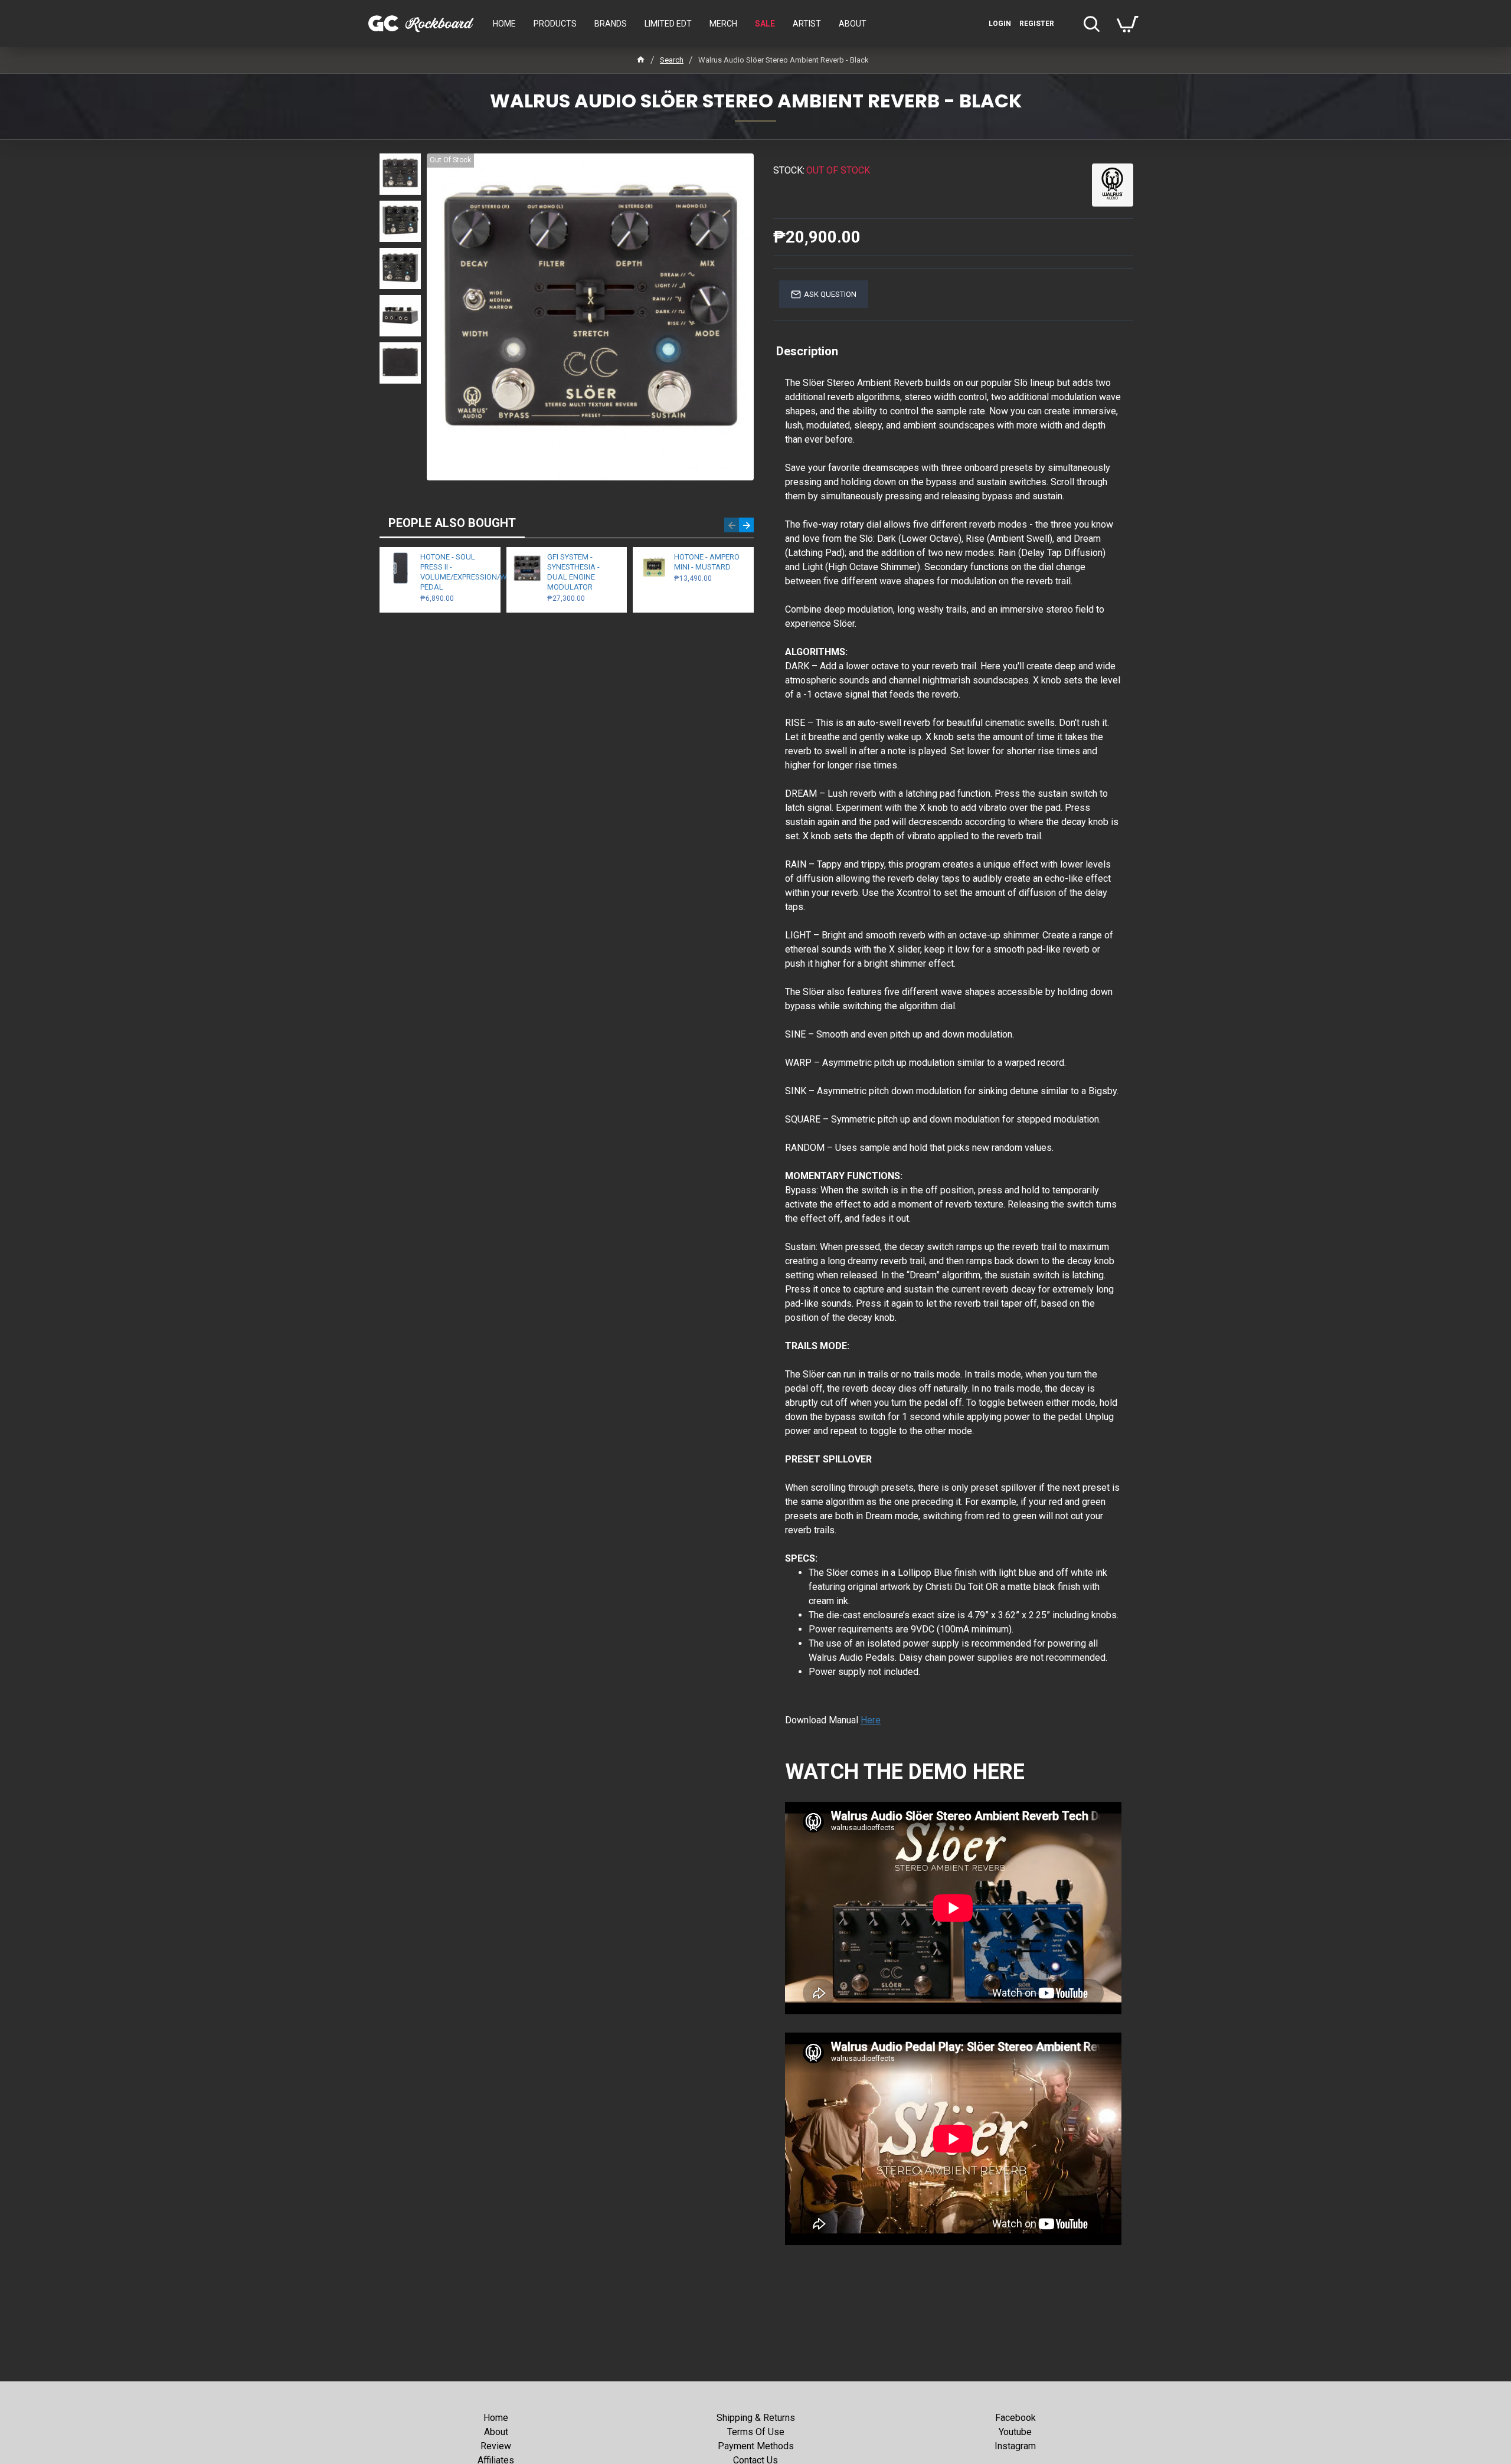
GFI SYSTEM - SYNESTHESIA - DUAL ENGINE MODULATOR (573, 572)
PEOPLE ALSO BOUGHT (452, 523)
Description (807, 351)
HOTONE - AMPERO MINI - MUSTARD (707, 562)
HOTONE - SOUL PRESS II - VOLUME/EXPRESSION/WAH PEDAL (457, 572)
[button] (732, 525)
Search (672, 60)
